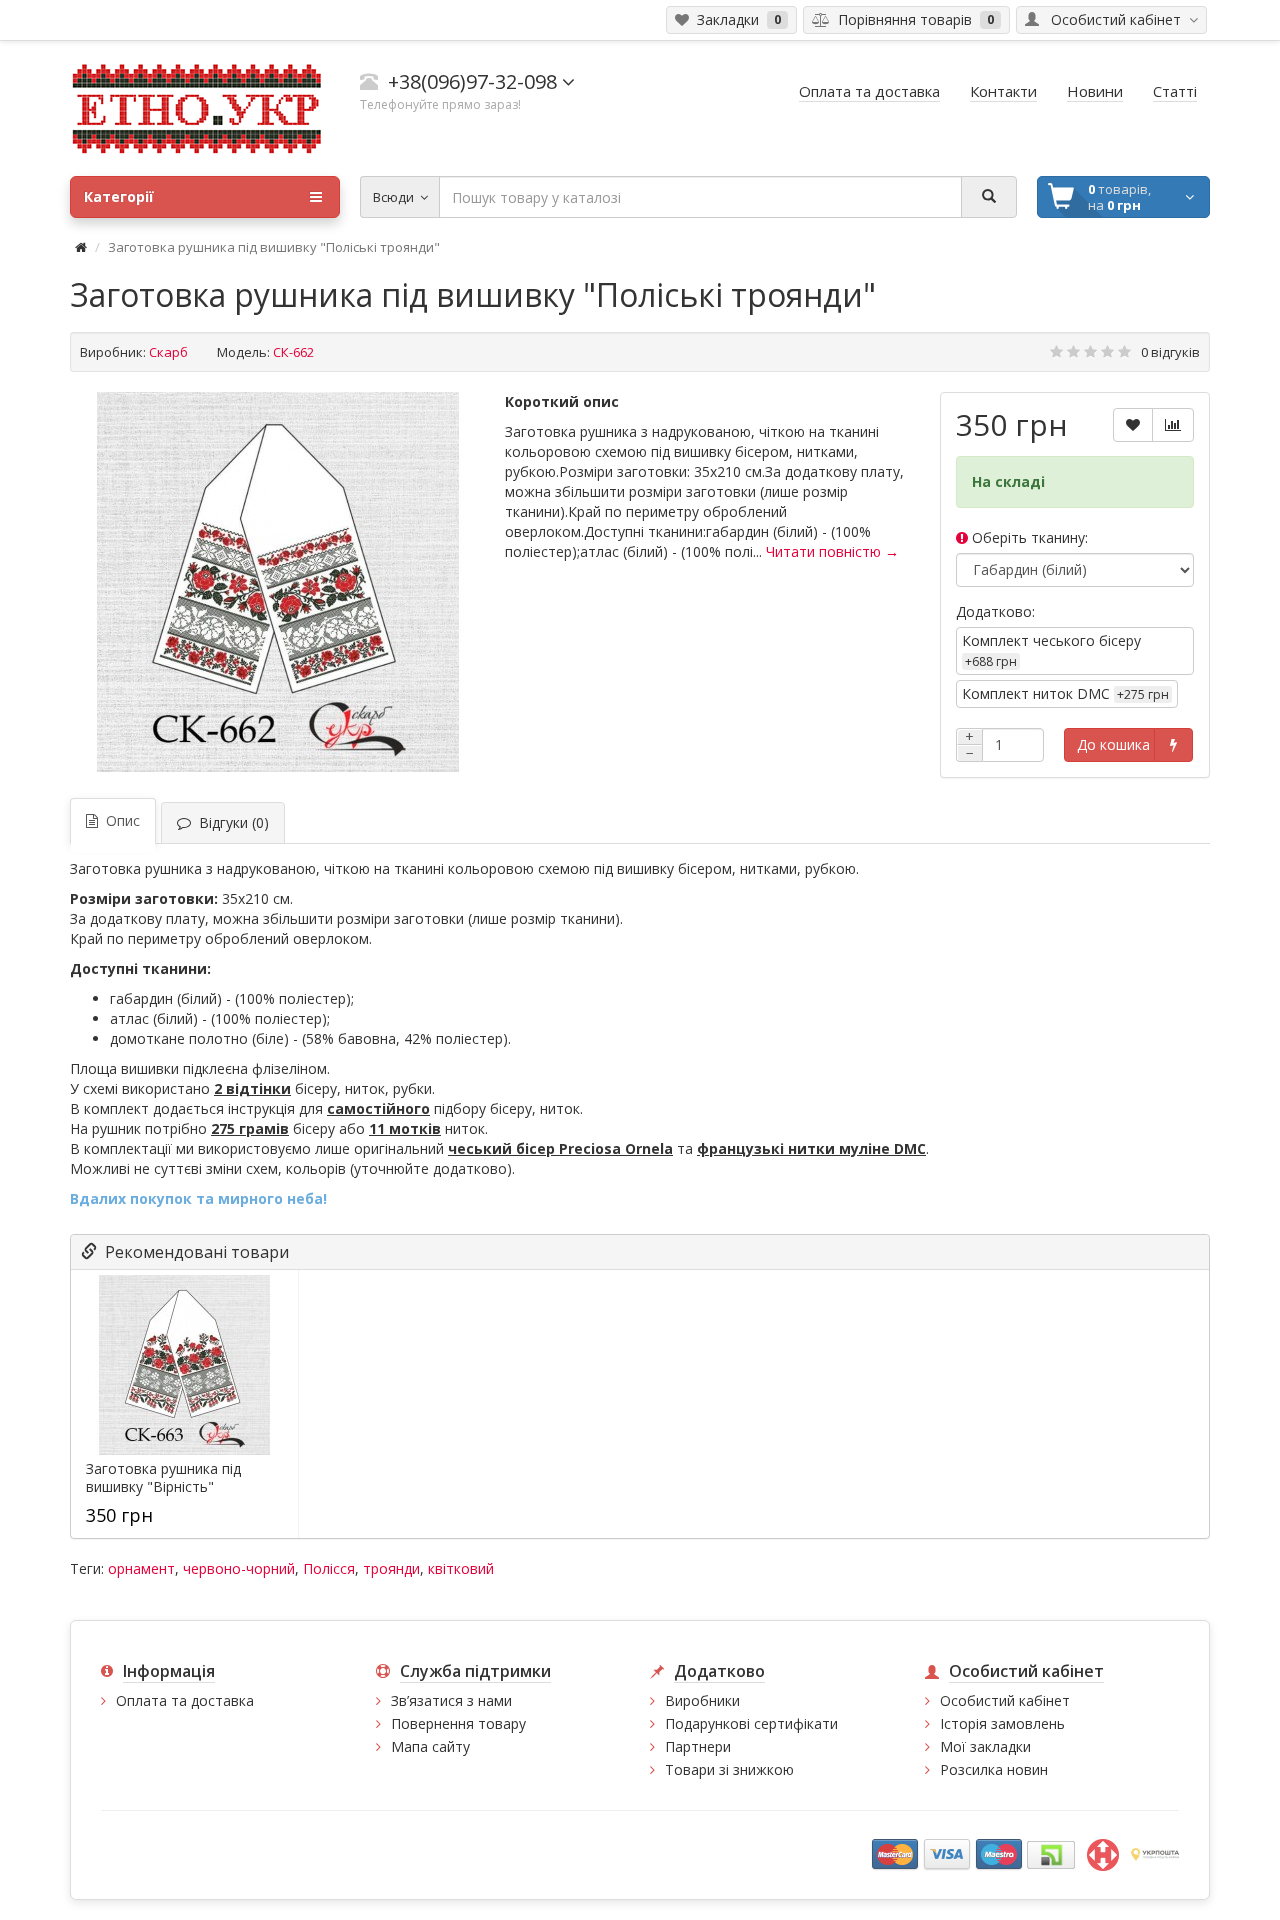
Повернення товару (458, 1723)
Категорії (119, 196)
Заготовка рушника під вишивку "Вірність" (163, 1478)
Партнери (698, 1746)
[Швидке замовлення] (1173, 745)
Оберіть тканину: (1028, 537)
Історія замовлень (1002, 1723)
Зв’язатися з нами (451, 1700)
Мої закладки (985, 1746)
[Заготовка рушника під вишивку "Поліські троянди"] (278, 582)
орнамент (141, 1568)
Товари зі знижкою (729, 1769)
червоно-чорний (239, 1568)
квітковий (461, 1568)
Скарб (168, 352)
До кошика (1113, 744)
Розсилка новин (994, 1769)
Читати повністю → (832, 551)
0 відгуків (1170, 352)
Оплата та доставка (185, 1700)
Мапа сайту (430, 1746)
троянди (391, 1568)
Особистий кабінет (1005, 1700)
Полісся (329, 1568)
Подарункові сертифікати (751, 1723)
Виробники (702, 1700)
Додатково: (995, 611)
